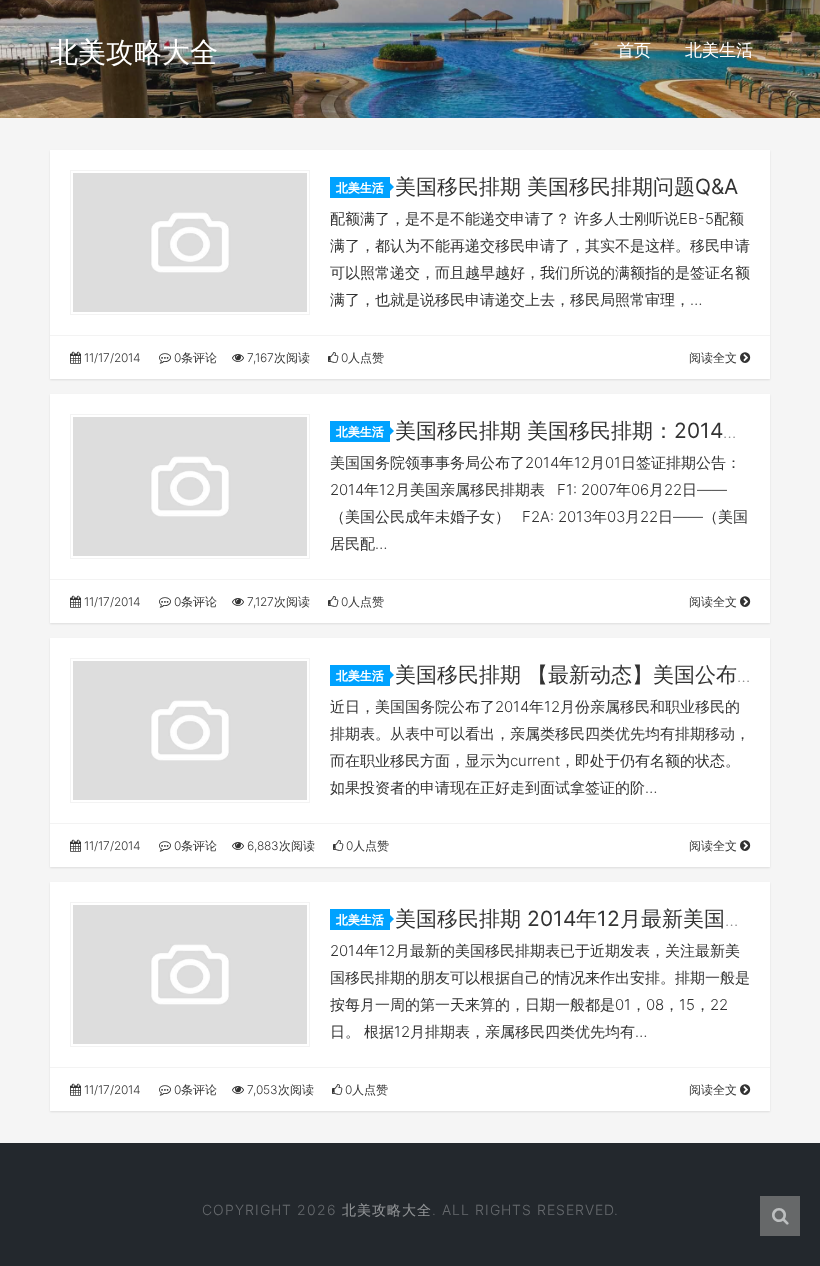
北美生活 (719, 50)
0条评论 (194, 357)
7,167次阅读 (277, 357)
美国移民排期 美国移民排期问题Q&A (566, 186)
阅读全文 (714, 357)
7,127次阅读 (277, 601)
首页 (634, 50)
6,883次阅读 (279, 845)
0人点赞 (361, 357)
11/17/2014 (111, 357)
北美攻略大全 (134, 52)
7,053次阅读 (279, 1089)
